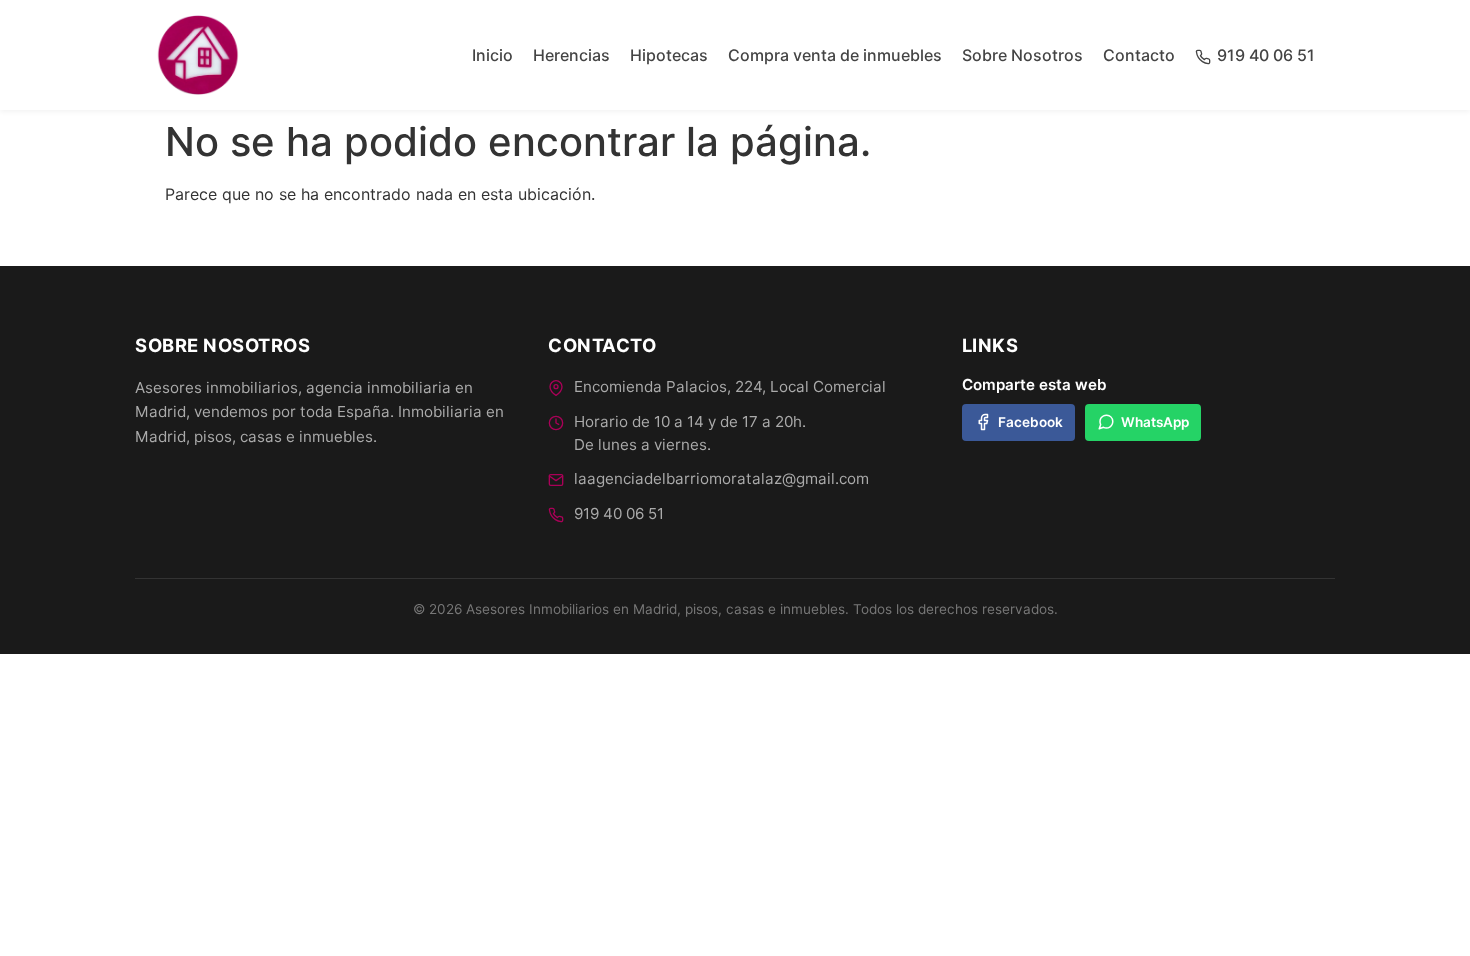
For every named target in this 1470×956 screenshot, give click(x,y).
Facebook (1030, 422)
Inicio (492, 55)
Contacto (1139, 55)
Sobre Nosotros (1022, 55)
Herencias (571, 55)
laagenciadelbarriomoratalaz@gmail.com (721, 478)
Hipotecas (669, 55)
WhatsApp (1155, 422)
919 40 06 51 (619, 513)
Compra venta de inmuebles (835, 55)
